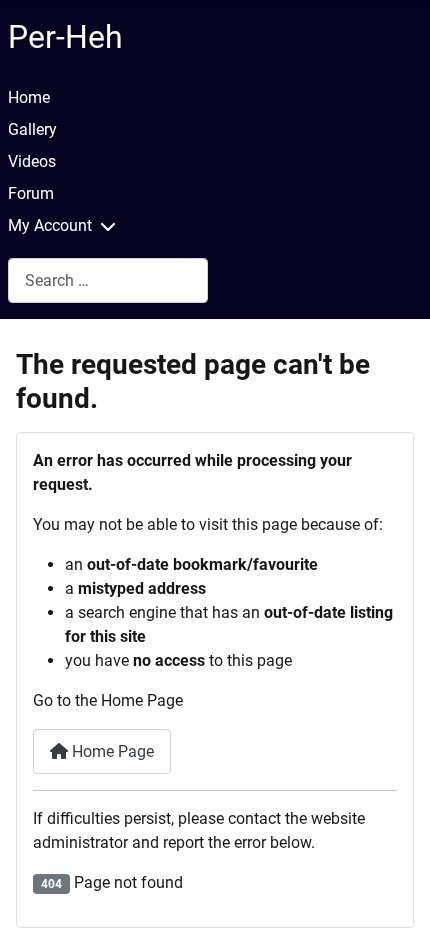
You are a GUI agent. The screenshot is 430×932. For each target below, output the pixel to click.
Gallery (32, 129)
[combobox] (108, 280)
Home (29, 97)
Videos (32, 161)
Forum (31, 193)
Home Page (111, 751)
